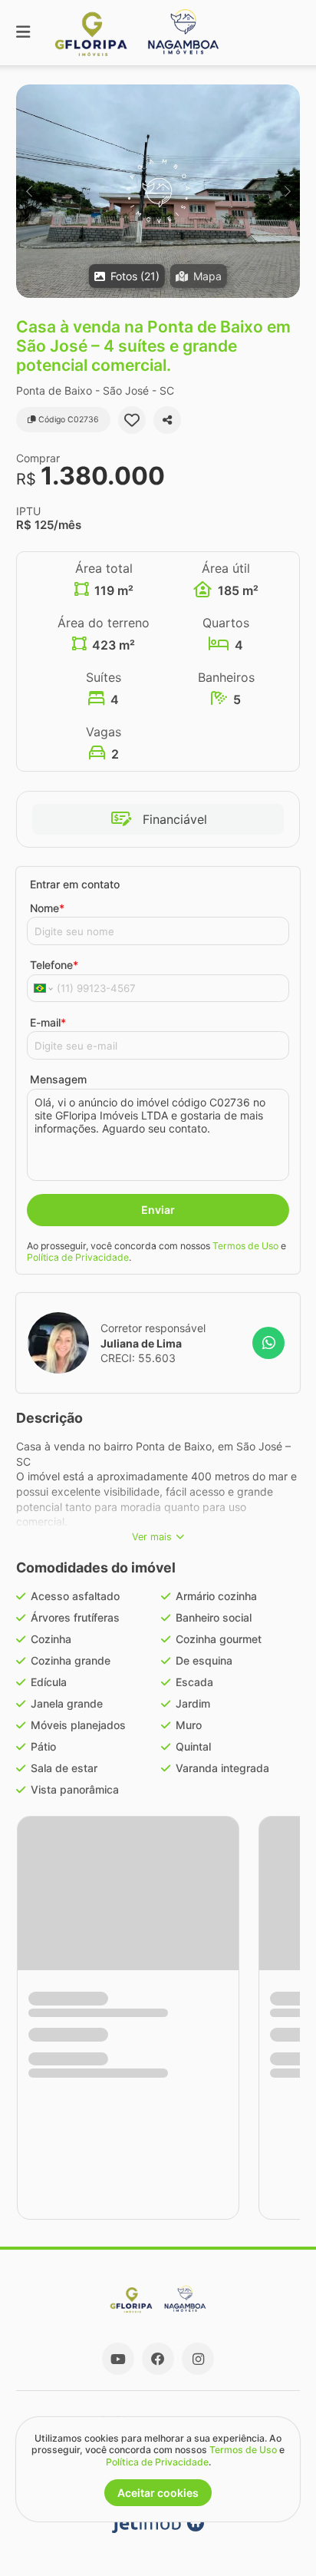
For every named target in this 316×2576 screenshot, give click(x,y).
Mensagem (58, 1079)
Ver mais (152, 1537)
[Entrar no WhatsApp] (268, 1343)
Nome (47, 908)
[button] (158, 191)
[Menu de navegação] (23, 33)
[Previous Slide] (29, 191)
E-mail (48, 1022)
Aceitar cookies (158, 2493)
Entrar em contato (75, 884)
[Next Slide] (287, 191)
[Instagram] (198, 2359)
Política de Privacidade (78, 1257)
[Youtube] (118, 2359)
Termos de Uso (245, 1246)
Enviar (158, 1210)
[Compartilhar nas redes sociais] (167, 420)
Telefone (54, 965)
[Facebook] (158, 2359)
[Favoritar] (132, 420)
